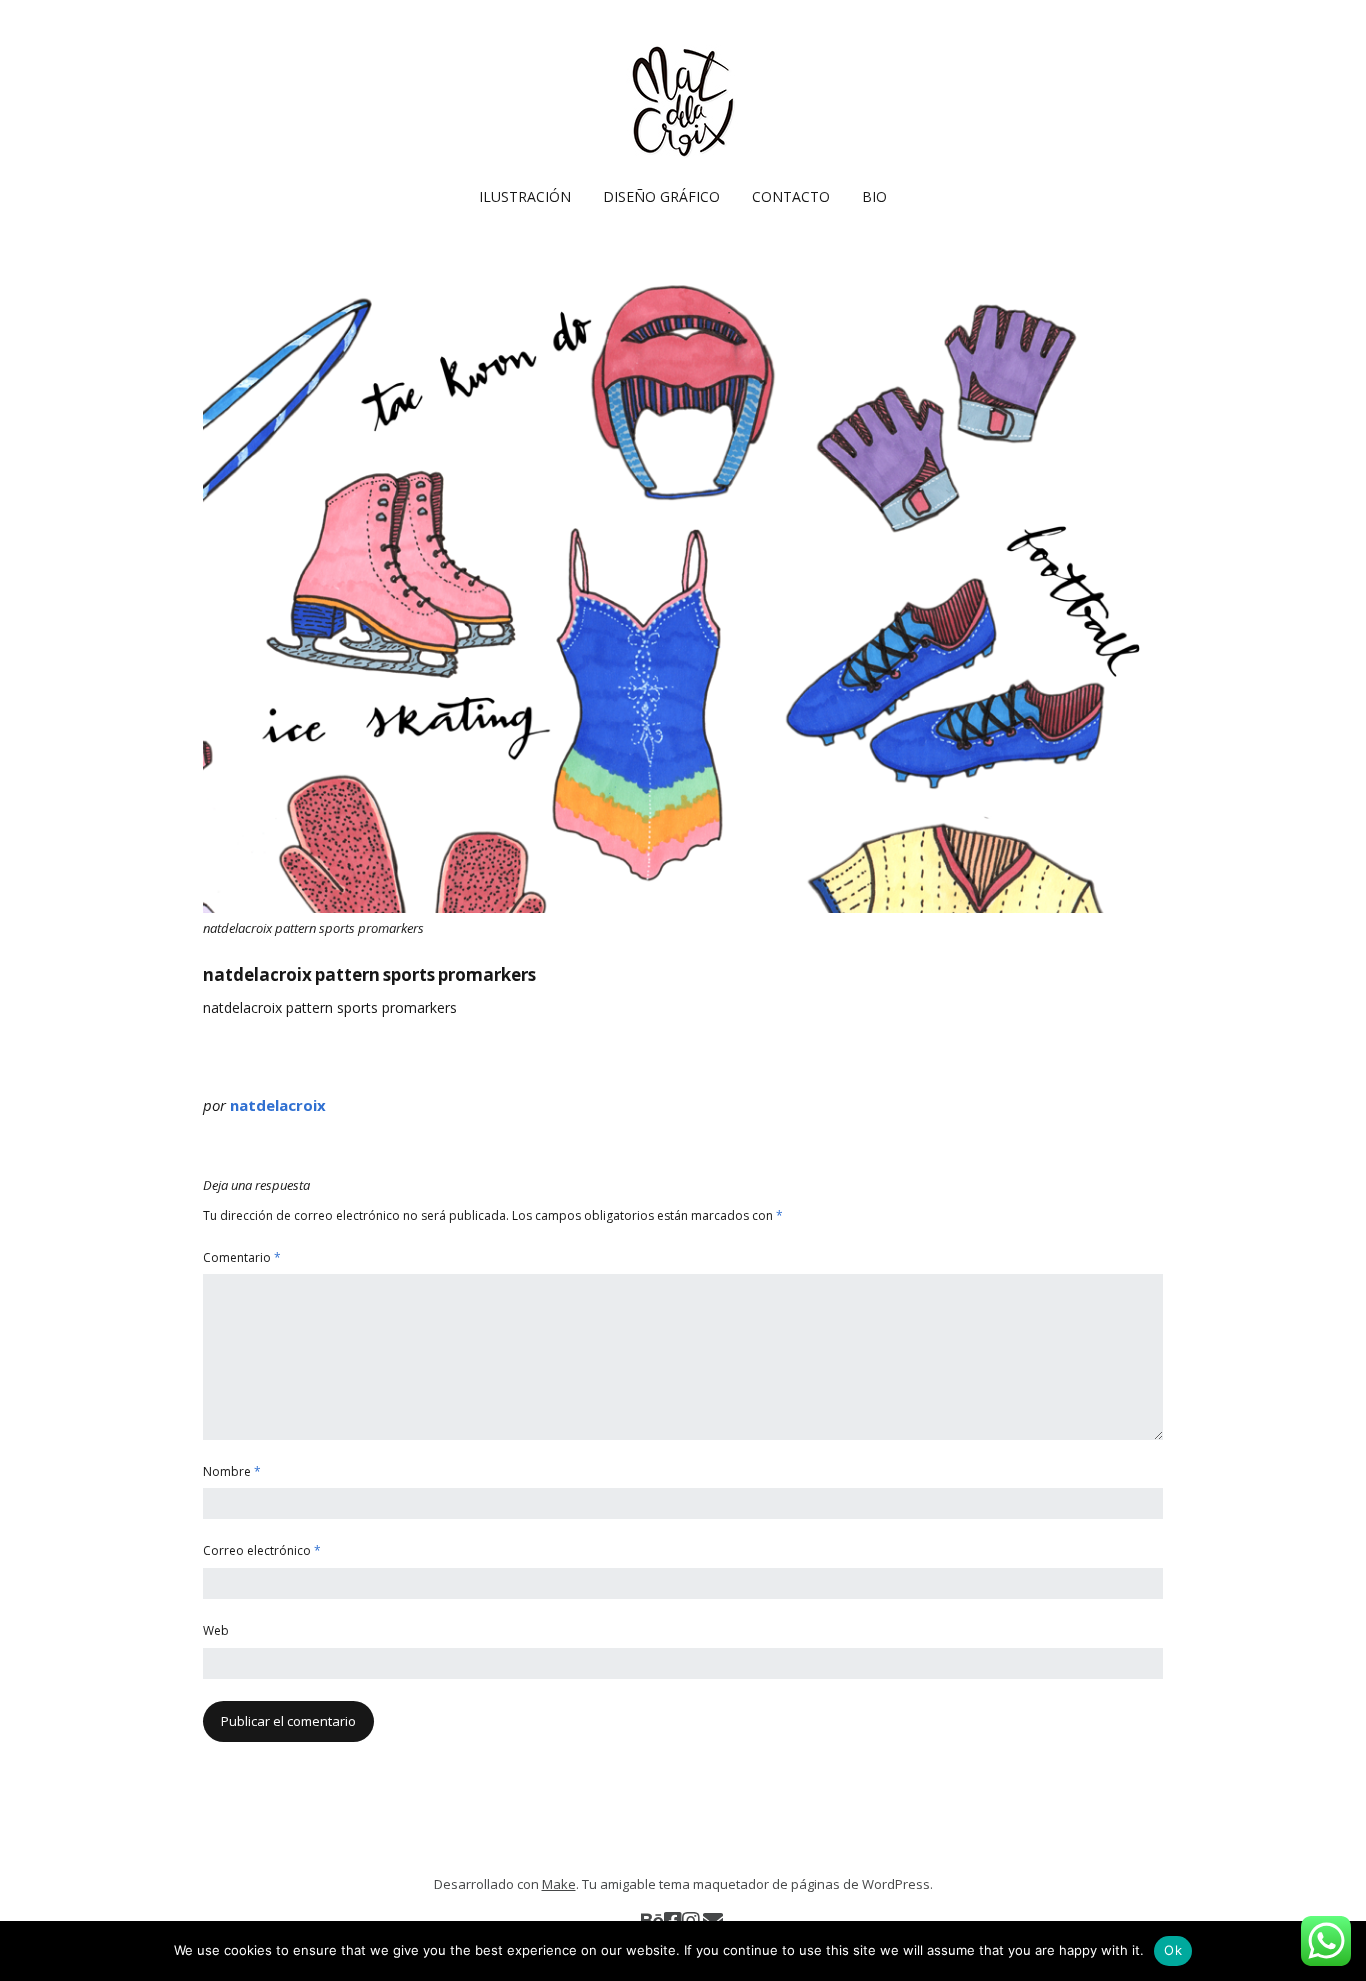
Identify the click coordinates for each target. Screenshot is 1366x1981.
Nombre (232, 1471)
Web (216, 1630)
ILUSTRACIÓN (525, 196)
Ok (1173, 1950)
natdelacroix (278, 1105)
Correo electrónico (262, 1550)
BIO (874, 196)
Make (559, 1884)
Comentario (242, 1257)
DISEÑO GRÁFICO (661, 196)
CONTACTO (791, 196)
